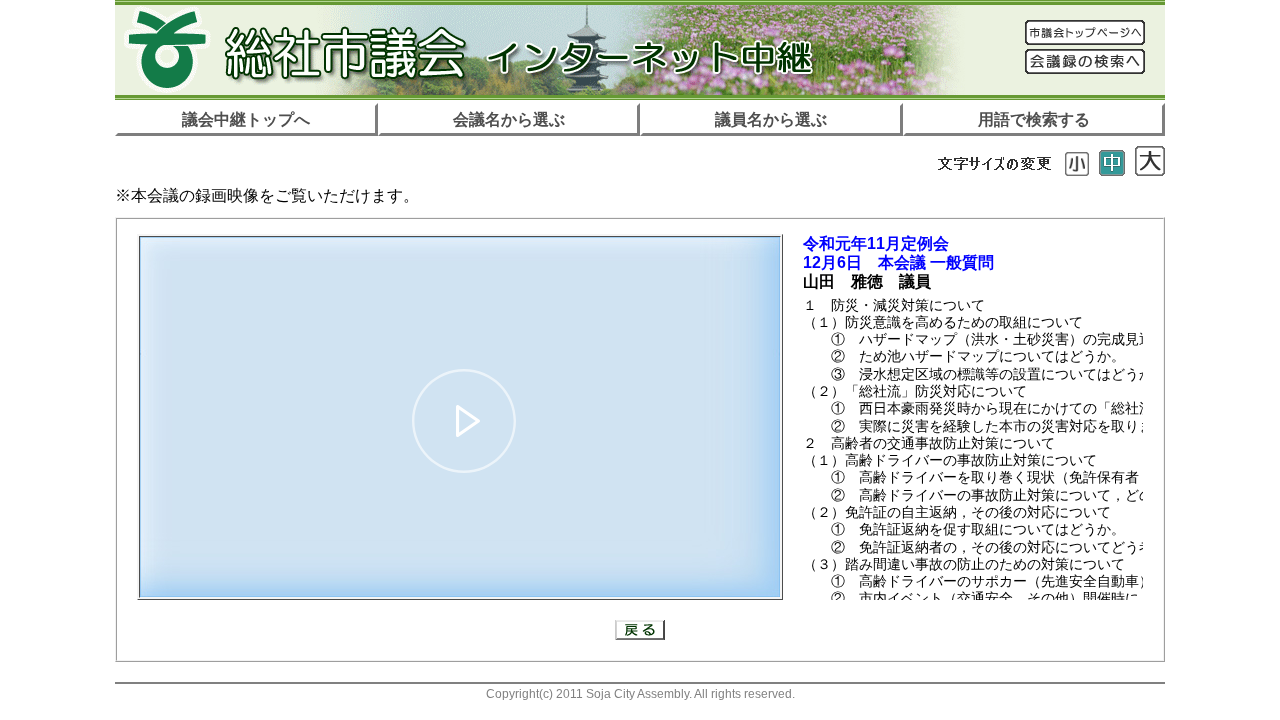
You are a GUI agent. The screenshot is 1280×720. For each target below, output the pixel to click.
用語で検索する (1034, 119)
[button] (464, 421)
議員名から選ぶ (771, 119)
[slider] (460, 549)
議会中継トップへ (246, 119)
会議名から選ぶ (509, 119)
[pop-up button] (716, 573)
